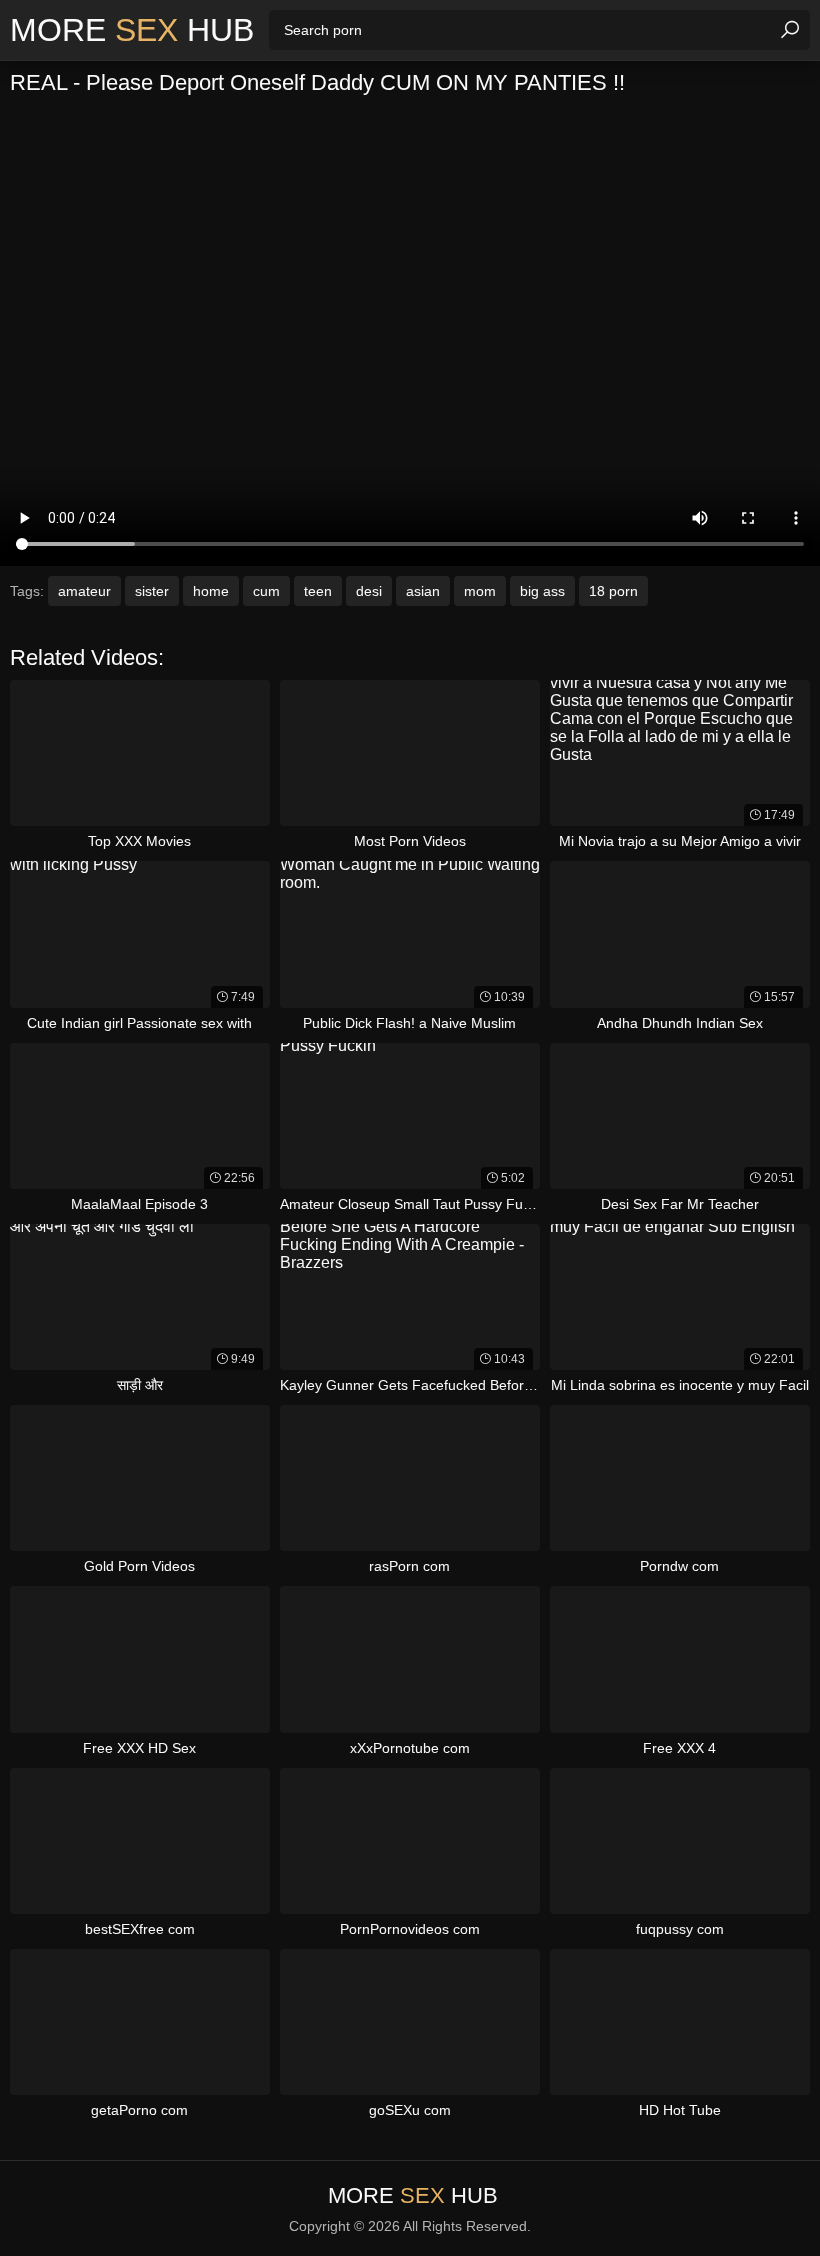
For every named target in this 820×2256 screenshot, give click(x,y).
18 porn (613, 591)
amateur (84, 591)
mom (480, 591)
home (211, 591)
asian (423, 591)
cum (266, 591)
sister (152, 591)
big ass (542, 591)
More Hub (132, 30)
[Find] (790, 30)
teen (318, 591)
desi (369, 591)
